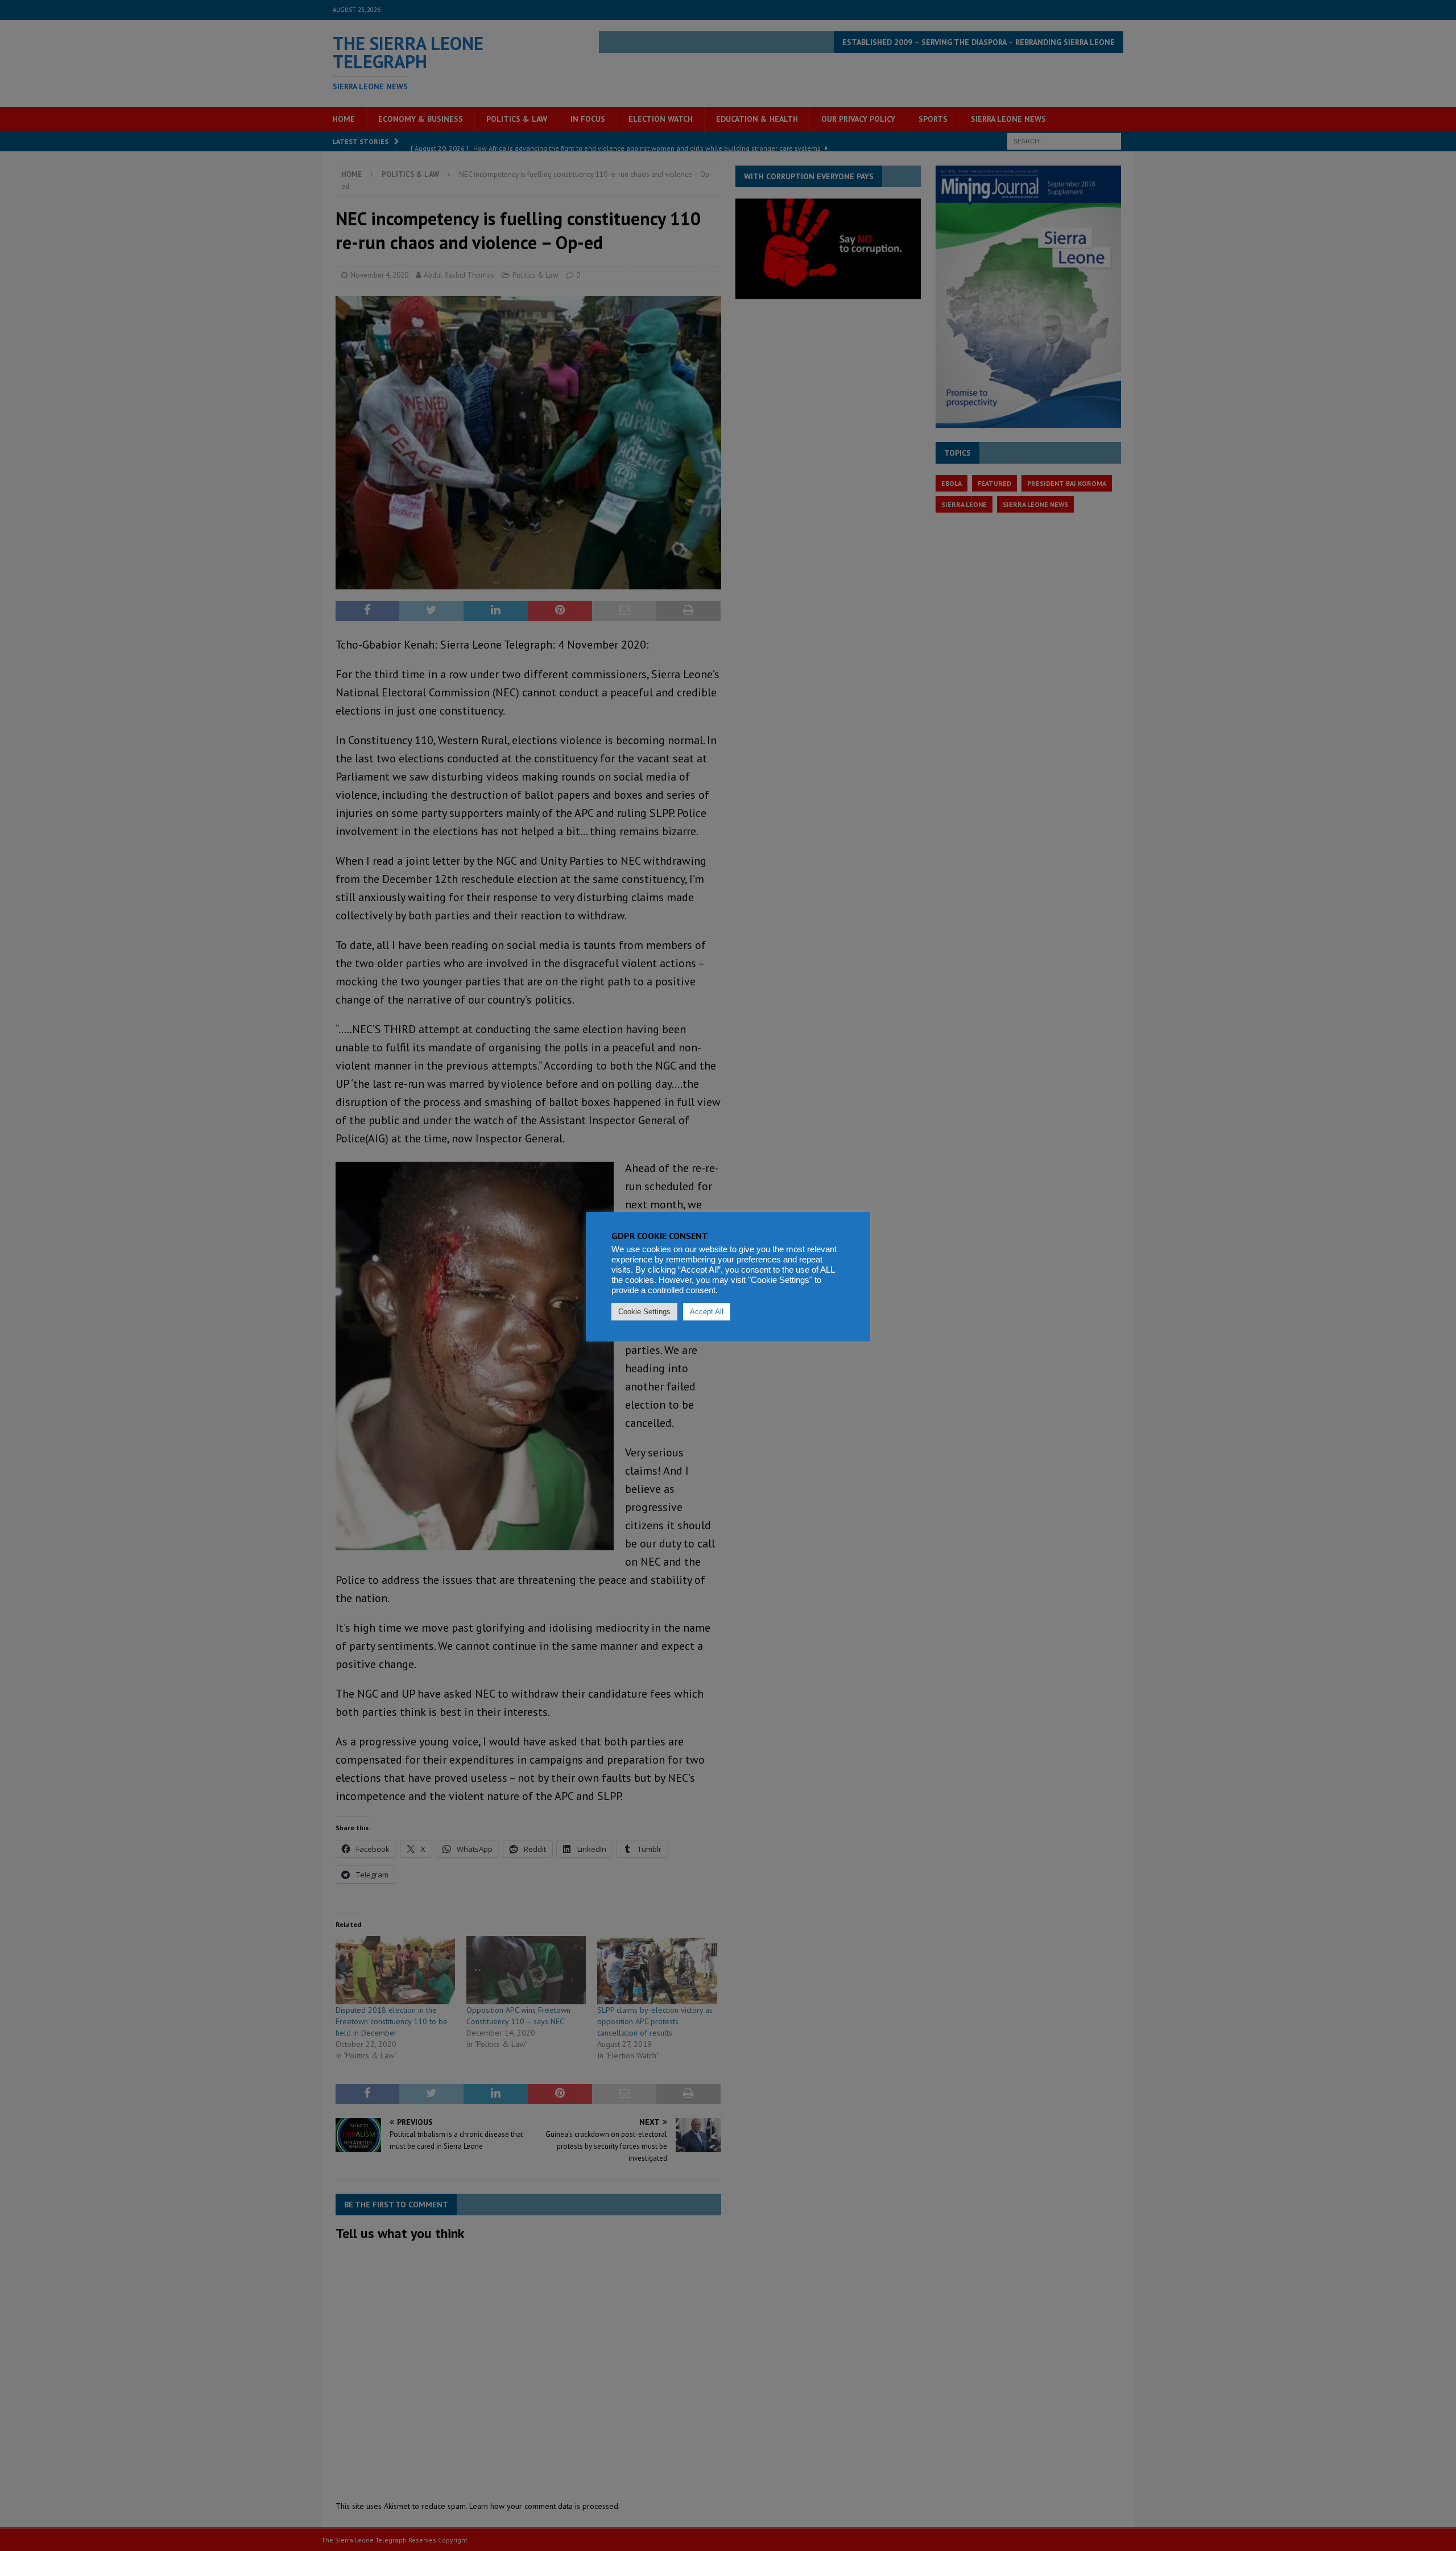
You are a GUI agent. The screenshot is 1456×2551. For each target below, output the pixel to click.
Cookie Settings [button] (644, 1312)
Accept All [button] (707, 1312)
